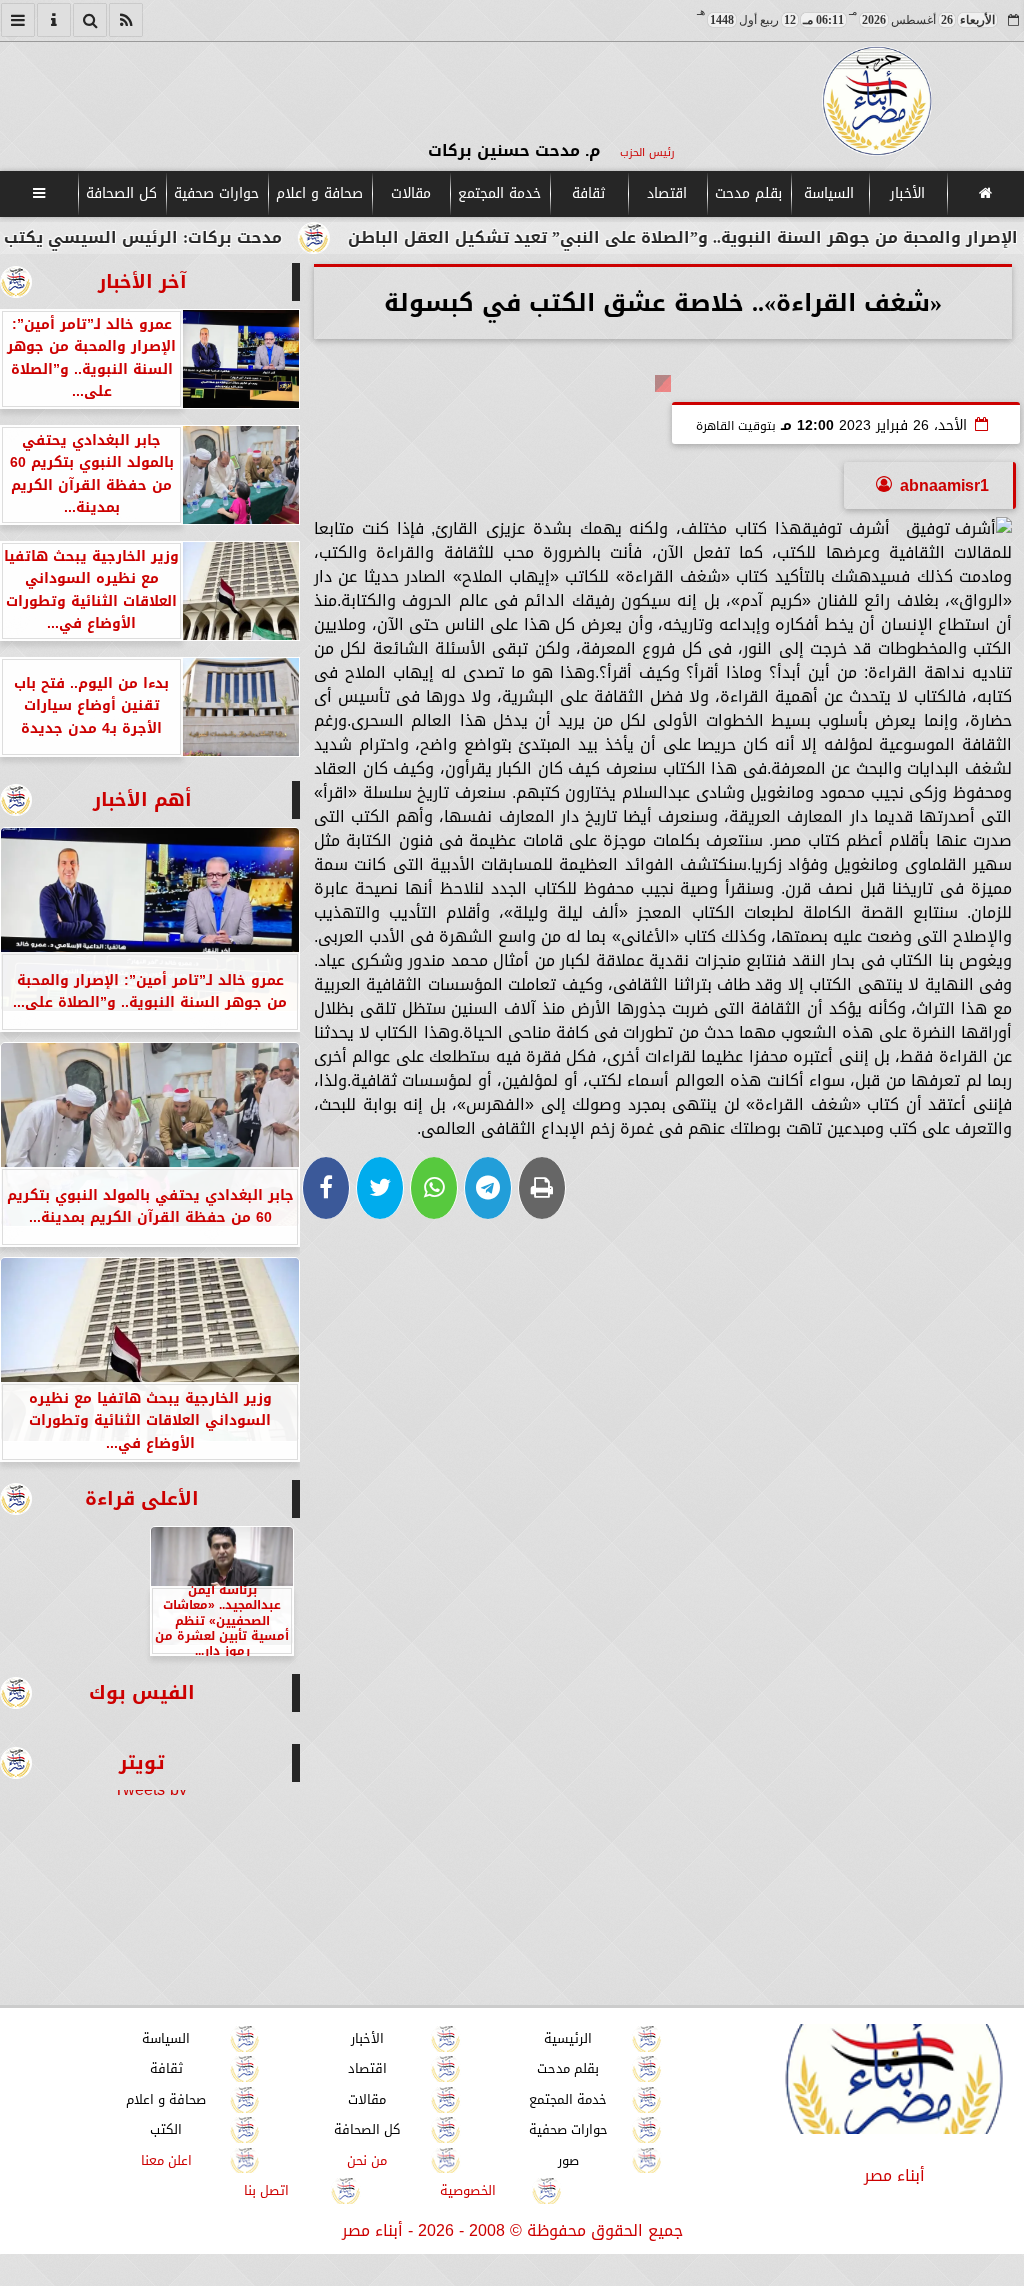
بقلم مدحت (748, 193)
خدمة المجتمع (499, 193)
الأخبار (907, 193)
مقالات (411, 193)
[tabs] (18, 20)
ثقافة (588, 193)
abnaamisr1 (944, 485)
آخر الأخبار (142, 281)
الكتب (166, 2129)
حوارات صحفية (216, 193)
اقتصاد (667, 193)
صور (568, 2160)
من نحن (367, 2160)
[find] (90, 20)
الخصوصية (468, 2190)
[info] (54, 20)
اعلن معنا (166, 2160)
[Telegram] (488, 1188)
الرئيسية (568, 2038)
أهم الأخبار (142, 799)
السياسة (829, 193)
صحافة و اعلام (319, 193)
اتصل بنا (266, 2190)
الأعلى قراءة (142, 1498)
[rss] (126, 20)
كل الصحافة (121, 193)
